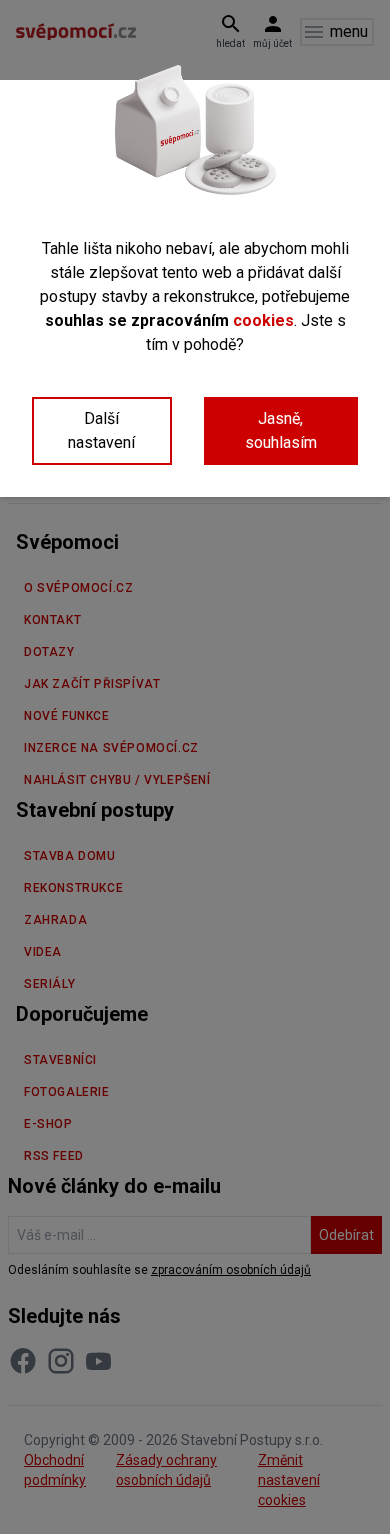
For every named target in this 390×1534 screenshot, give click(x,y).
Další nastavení (101, 430)
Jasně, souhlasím (281, 430)
